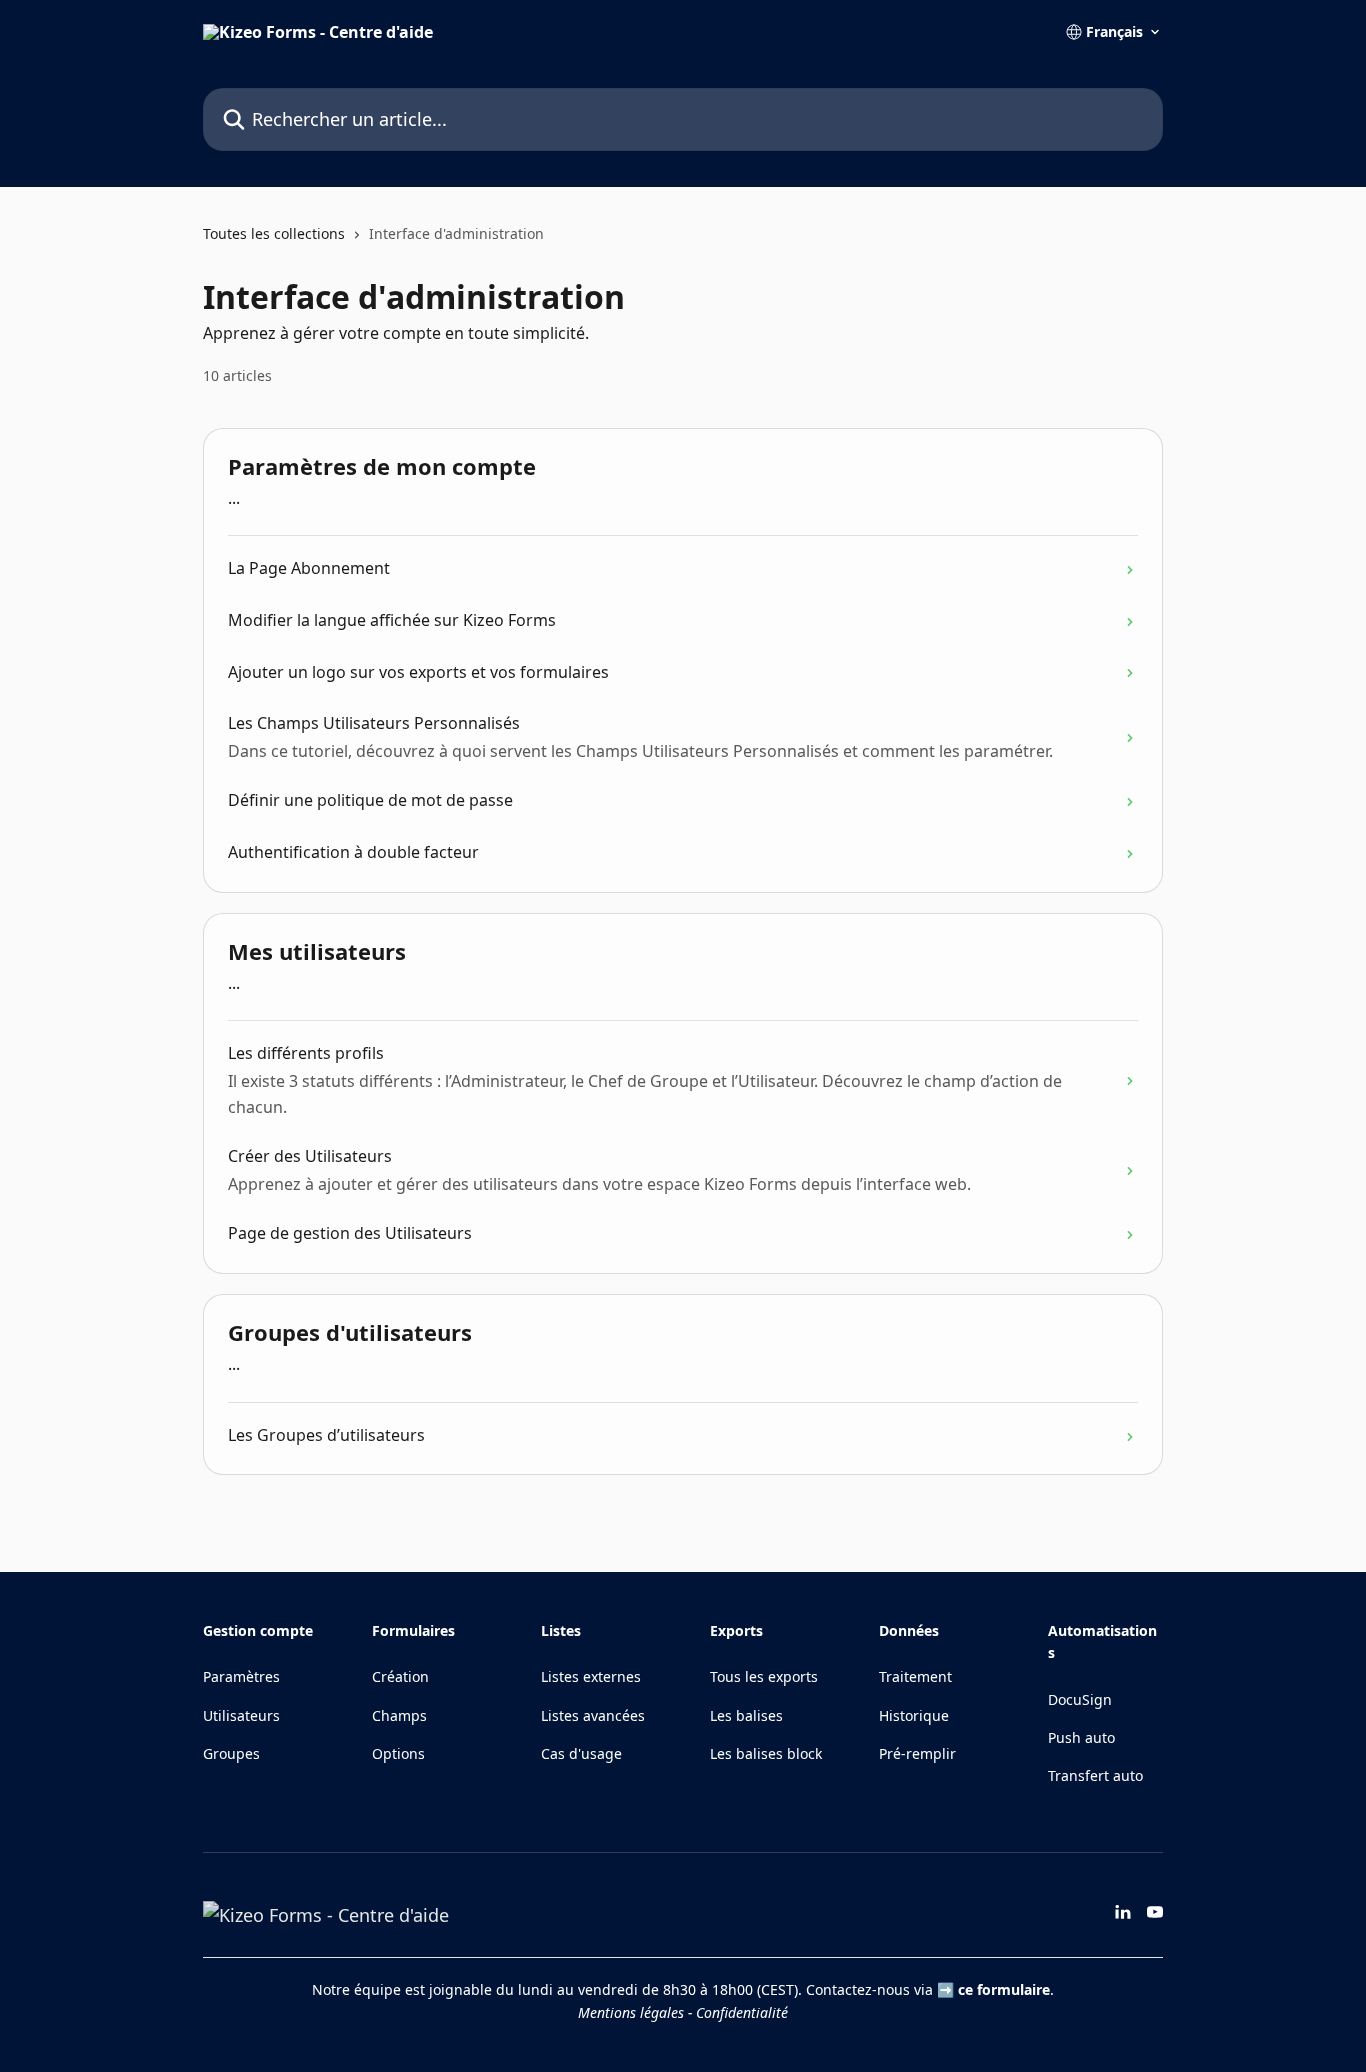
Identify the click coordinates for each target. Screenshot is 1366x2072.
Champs (399, 1715)
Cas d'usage (581, 1753)
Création (400, 1676)
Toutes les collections (274, 233)
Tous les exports (764, 1676)
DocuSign (1080, 1699)
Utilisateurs (241, 1715)
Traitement (915, 1676)
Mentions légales (631, 2012)
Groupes (231, 1753)
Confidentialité (742, 2012)
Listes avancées (593, 1715)
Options (398, 1753)
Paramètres (241, 1676)
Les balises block (766, 1753)
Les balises (746, 1715)
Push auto (1081, 1737)
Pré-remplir (917, 1753)
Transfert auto (1095, 1775)
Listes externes (591, 1676)
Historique (914, 1715)
